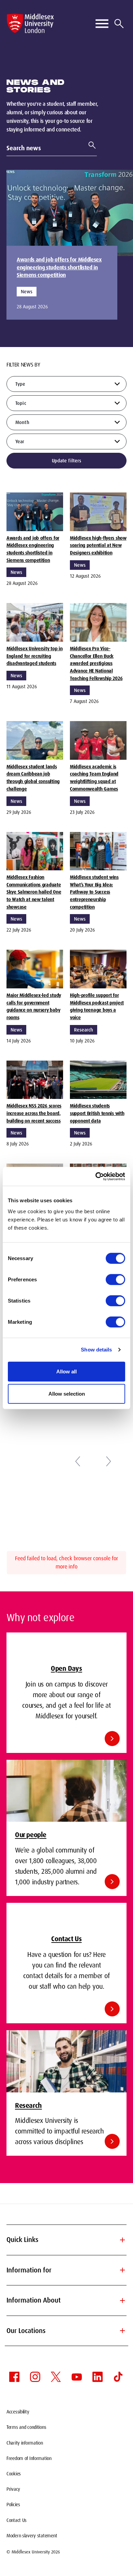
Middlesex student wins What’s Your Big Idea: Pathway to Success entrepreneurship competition (94, 892)
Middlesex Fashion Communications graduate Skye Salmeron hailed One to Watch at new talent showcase (34, 892)
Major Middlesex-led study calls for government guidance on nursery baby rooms (34, 1006)
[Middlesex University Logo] (30, 23)
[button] (78, 1461)
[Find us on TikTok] (118, 2377)
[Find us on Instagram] (35, 2377)
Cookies (14, 2474)
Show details (96, 1350)
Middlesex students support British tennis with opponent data (97, 1113)
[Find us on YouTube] (77, 2377)
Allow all (66, 1371)
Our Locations (66, 2331)
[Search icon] (119, 24)
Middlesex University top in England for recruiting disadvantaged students (34, 656)
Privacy (13, 2489)
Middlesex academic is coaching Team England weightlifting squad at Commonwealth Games (94, 778)
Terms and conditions (26, 2427)
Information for (66, 2270)
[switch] (115, 1279)
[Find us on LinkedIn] (98, 2377)
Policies (13, 2504)
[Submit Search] (89, 145)
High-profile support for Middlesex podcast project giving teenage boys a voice (97, 1006)
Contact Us (17, 2520)
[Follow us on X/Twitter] (56, 2377)
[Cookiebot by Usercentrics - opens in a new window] (96, 1176)
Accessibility (18, 2412)
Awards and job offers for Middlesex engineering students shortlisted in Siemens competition (59, 267)
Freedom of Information (29, 2458)
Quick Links (66, 2240)
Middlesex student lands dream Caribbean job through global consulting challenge (33, 778)
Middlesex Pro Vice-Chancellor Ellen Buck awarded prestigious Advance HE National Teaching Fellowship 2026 (96, 663)
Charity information (25, 2443)
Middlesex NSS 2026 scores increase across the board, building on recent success (34, 1113)
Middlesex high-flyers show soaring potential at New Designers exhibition (98, 545)
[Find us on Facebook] (14, 2377)
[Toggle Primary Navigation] (102, 24)
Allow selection (67, 1394)
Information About (66, 2301)
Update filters (67, 461)
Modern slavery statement (32, 2536)
